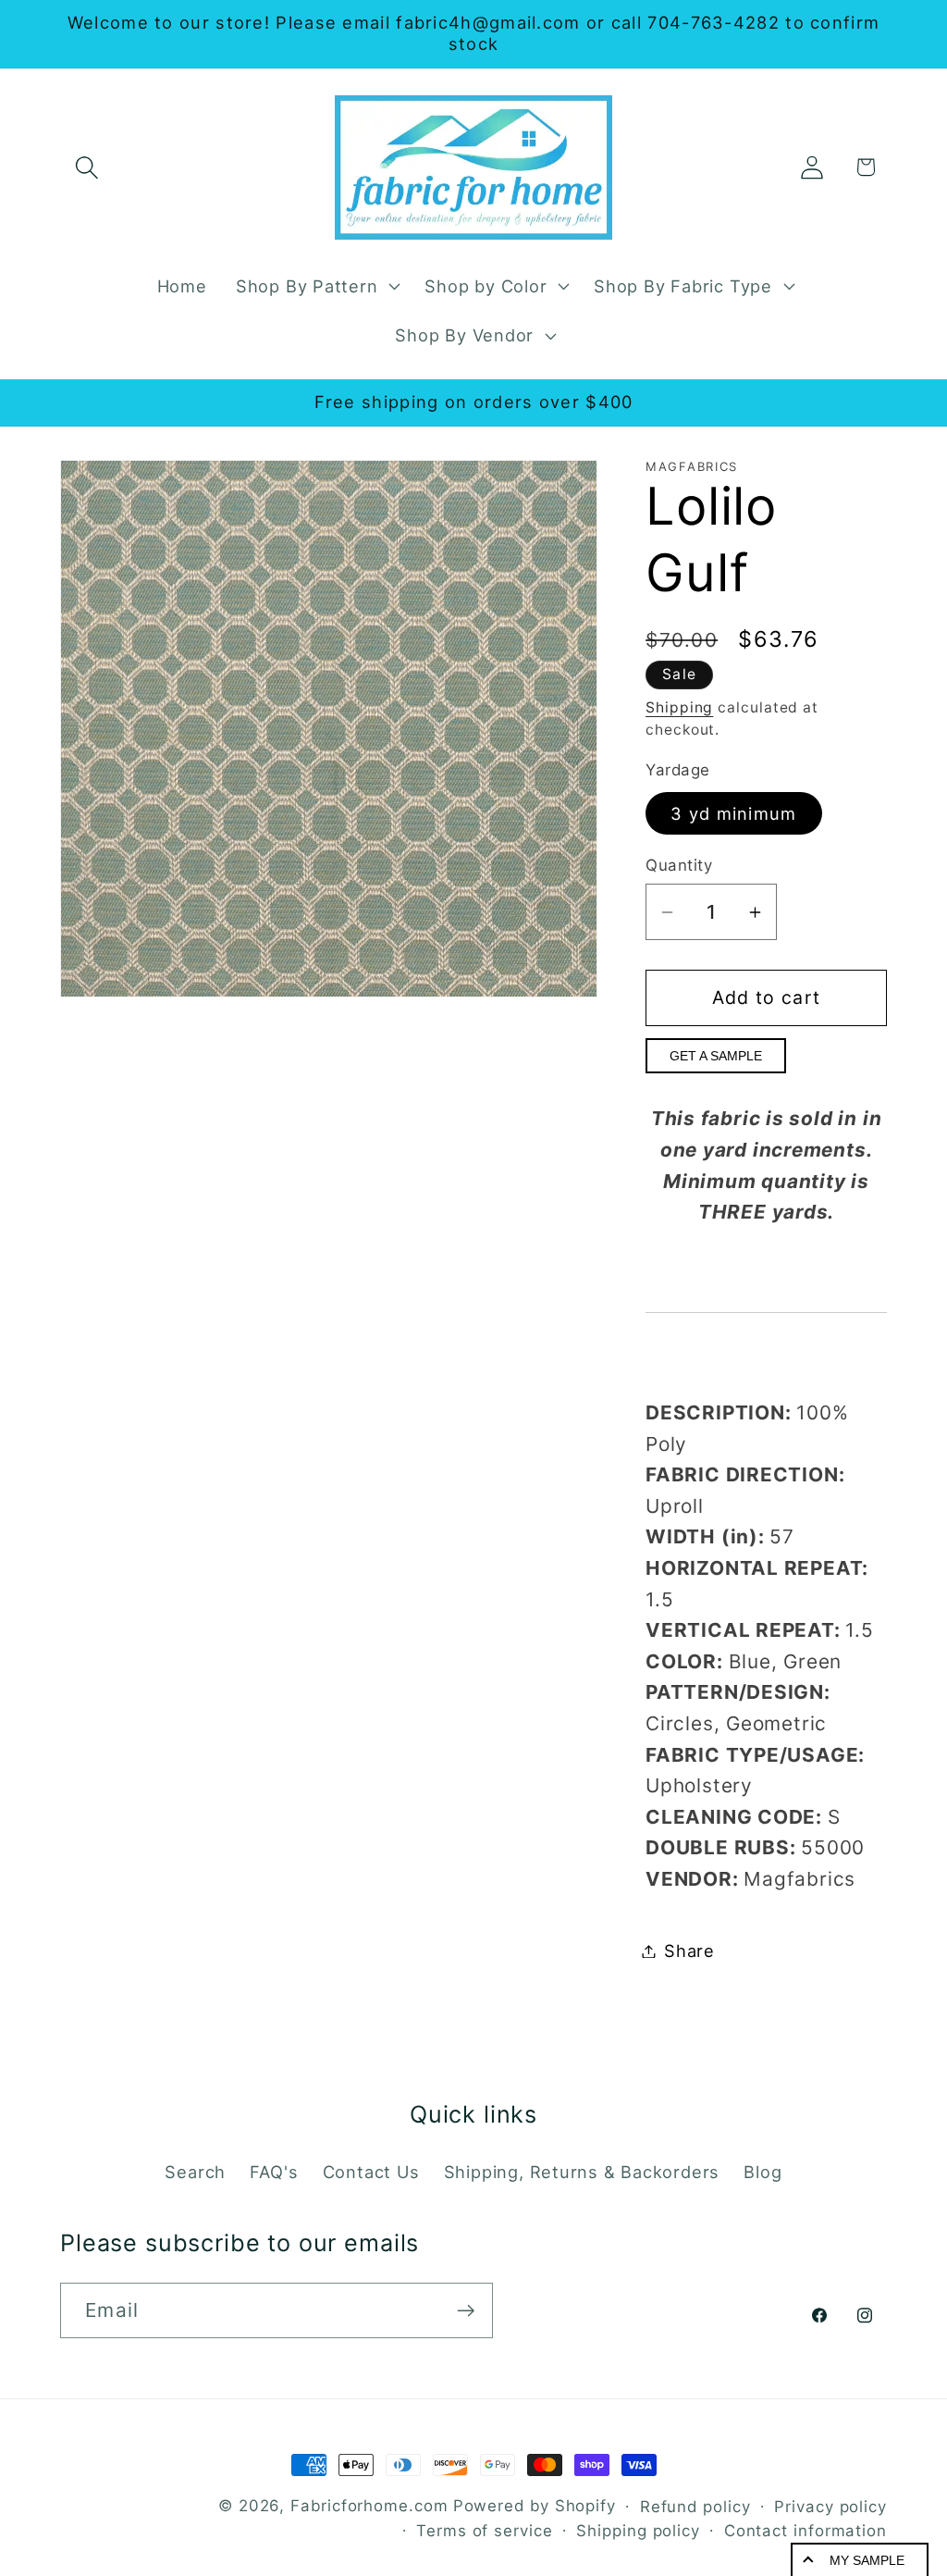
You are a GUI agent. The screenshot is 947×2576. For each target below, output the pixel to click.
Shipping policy (638, 2531)
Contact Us (371, 2172)
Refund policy (695, 2507)
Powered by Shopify (535, 2506)
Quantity (679, 865)
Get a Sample (716, 1056)
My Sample (867, 2560)
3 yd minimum (734, 813)
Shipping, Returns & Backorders (582, 2172)
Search (195, 2172)
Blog (763, 2172)
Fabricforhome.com (369, 2506)
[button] (86, 167)
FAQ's (274, 2172)
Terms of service (485, 2531)
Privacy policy (830, 2507)
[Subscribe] (466, 2311)
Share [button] (689, 1951)
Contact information (806, 2531)
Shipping (679, 707)
